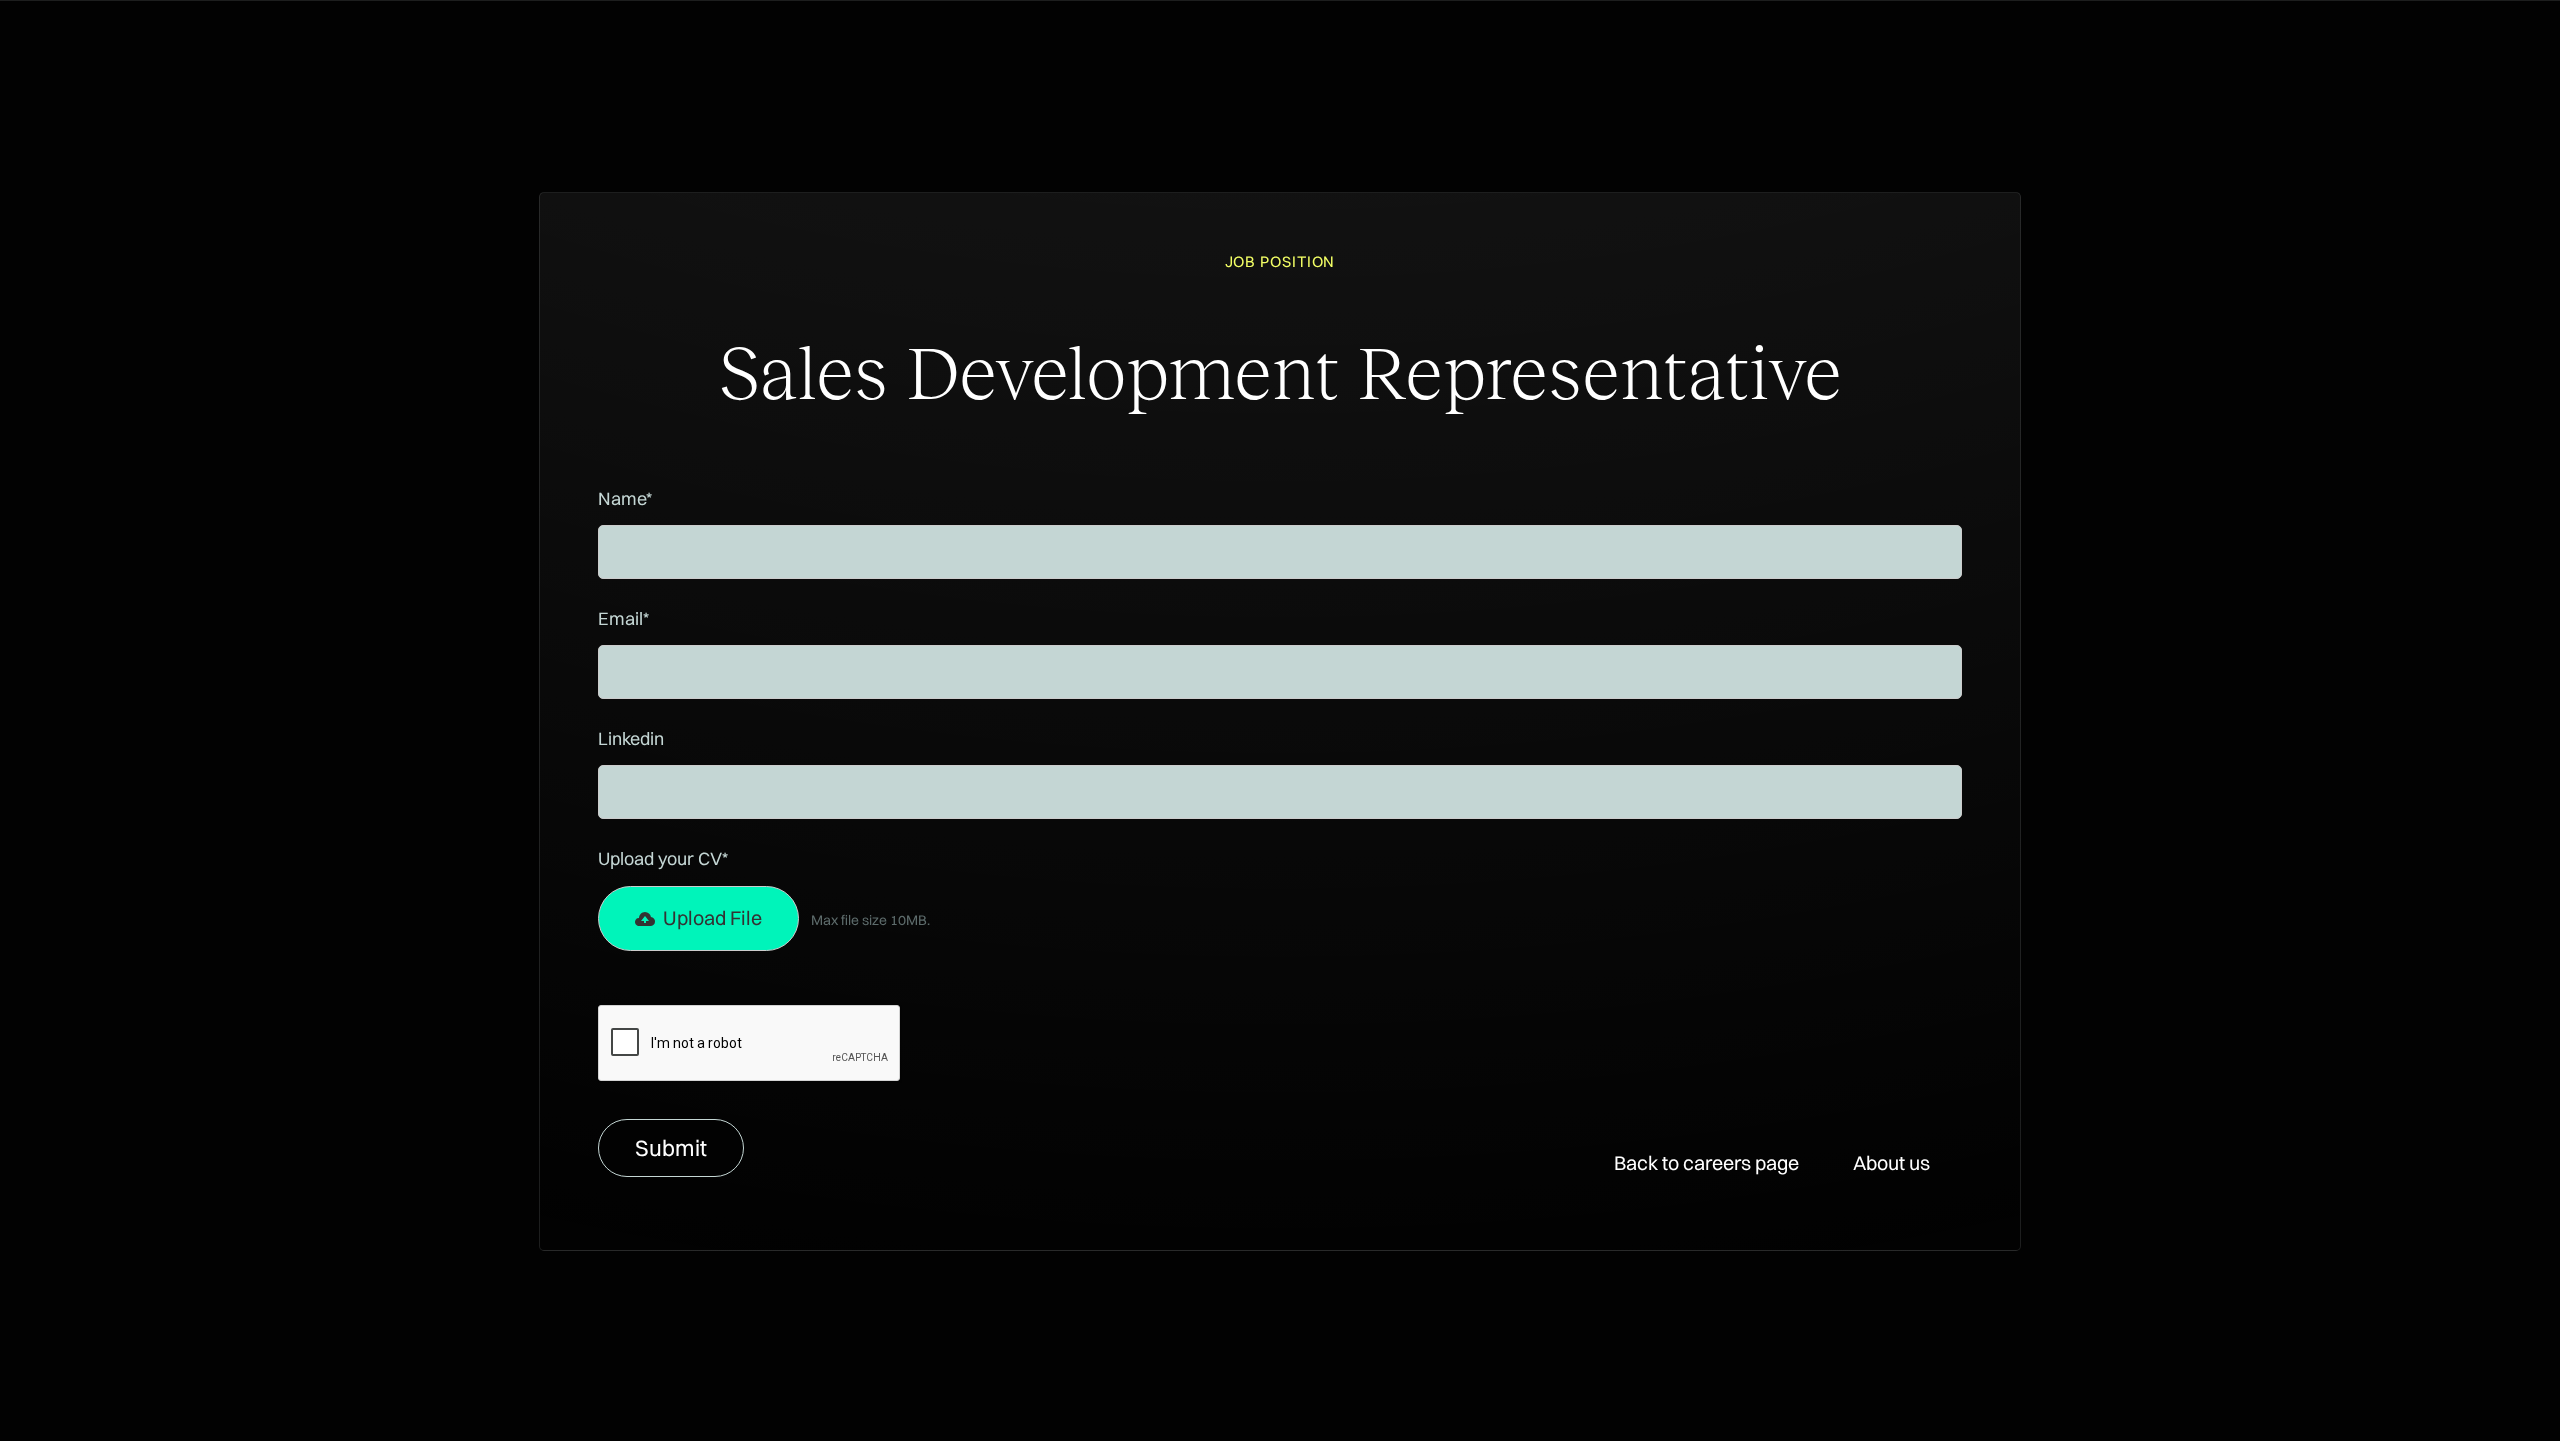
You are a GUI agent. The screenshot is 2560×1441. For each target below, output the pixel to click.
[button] (698, 919)
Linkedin (631, 738)
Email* (623, 618)
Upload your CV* (663, 858)
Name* (625, 498)
